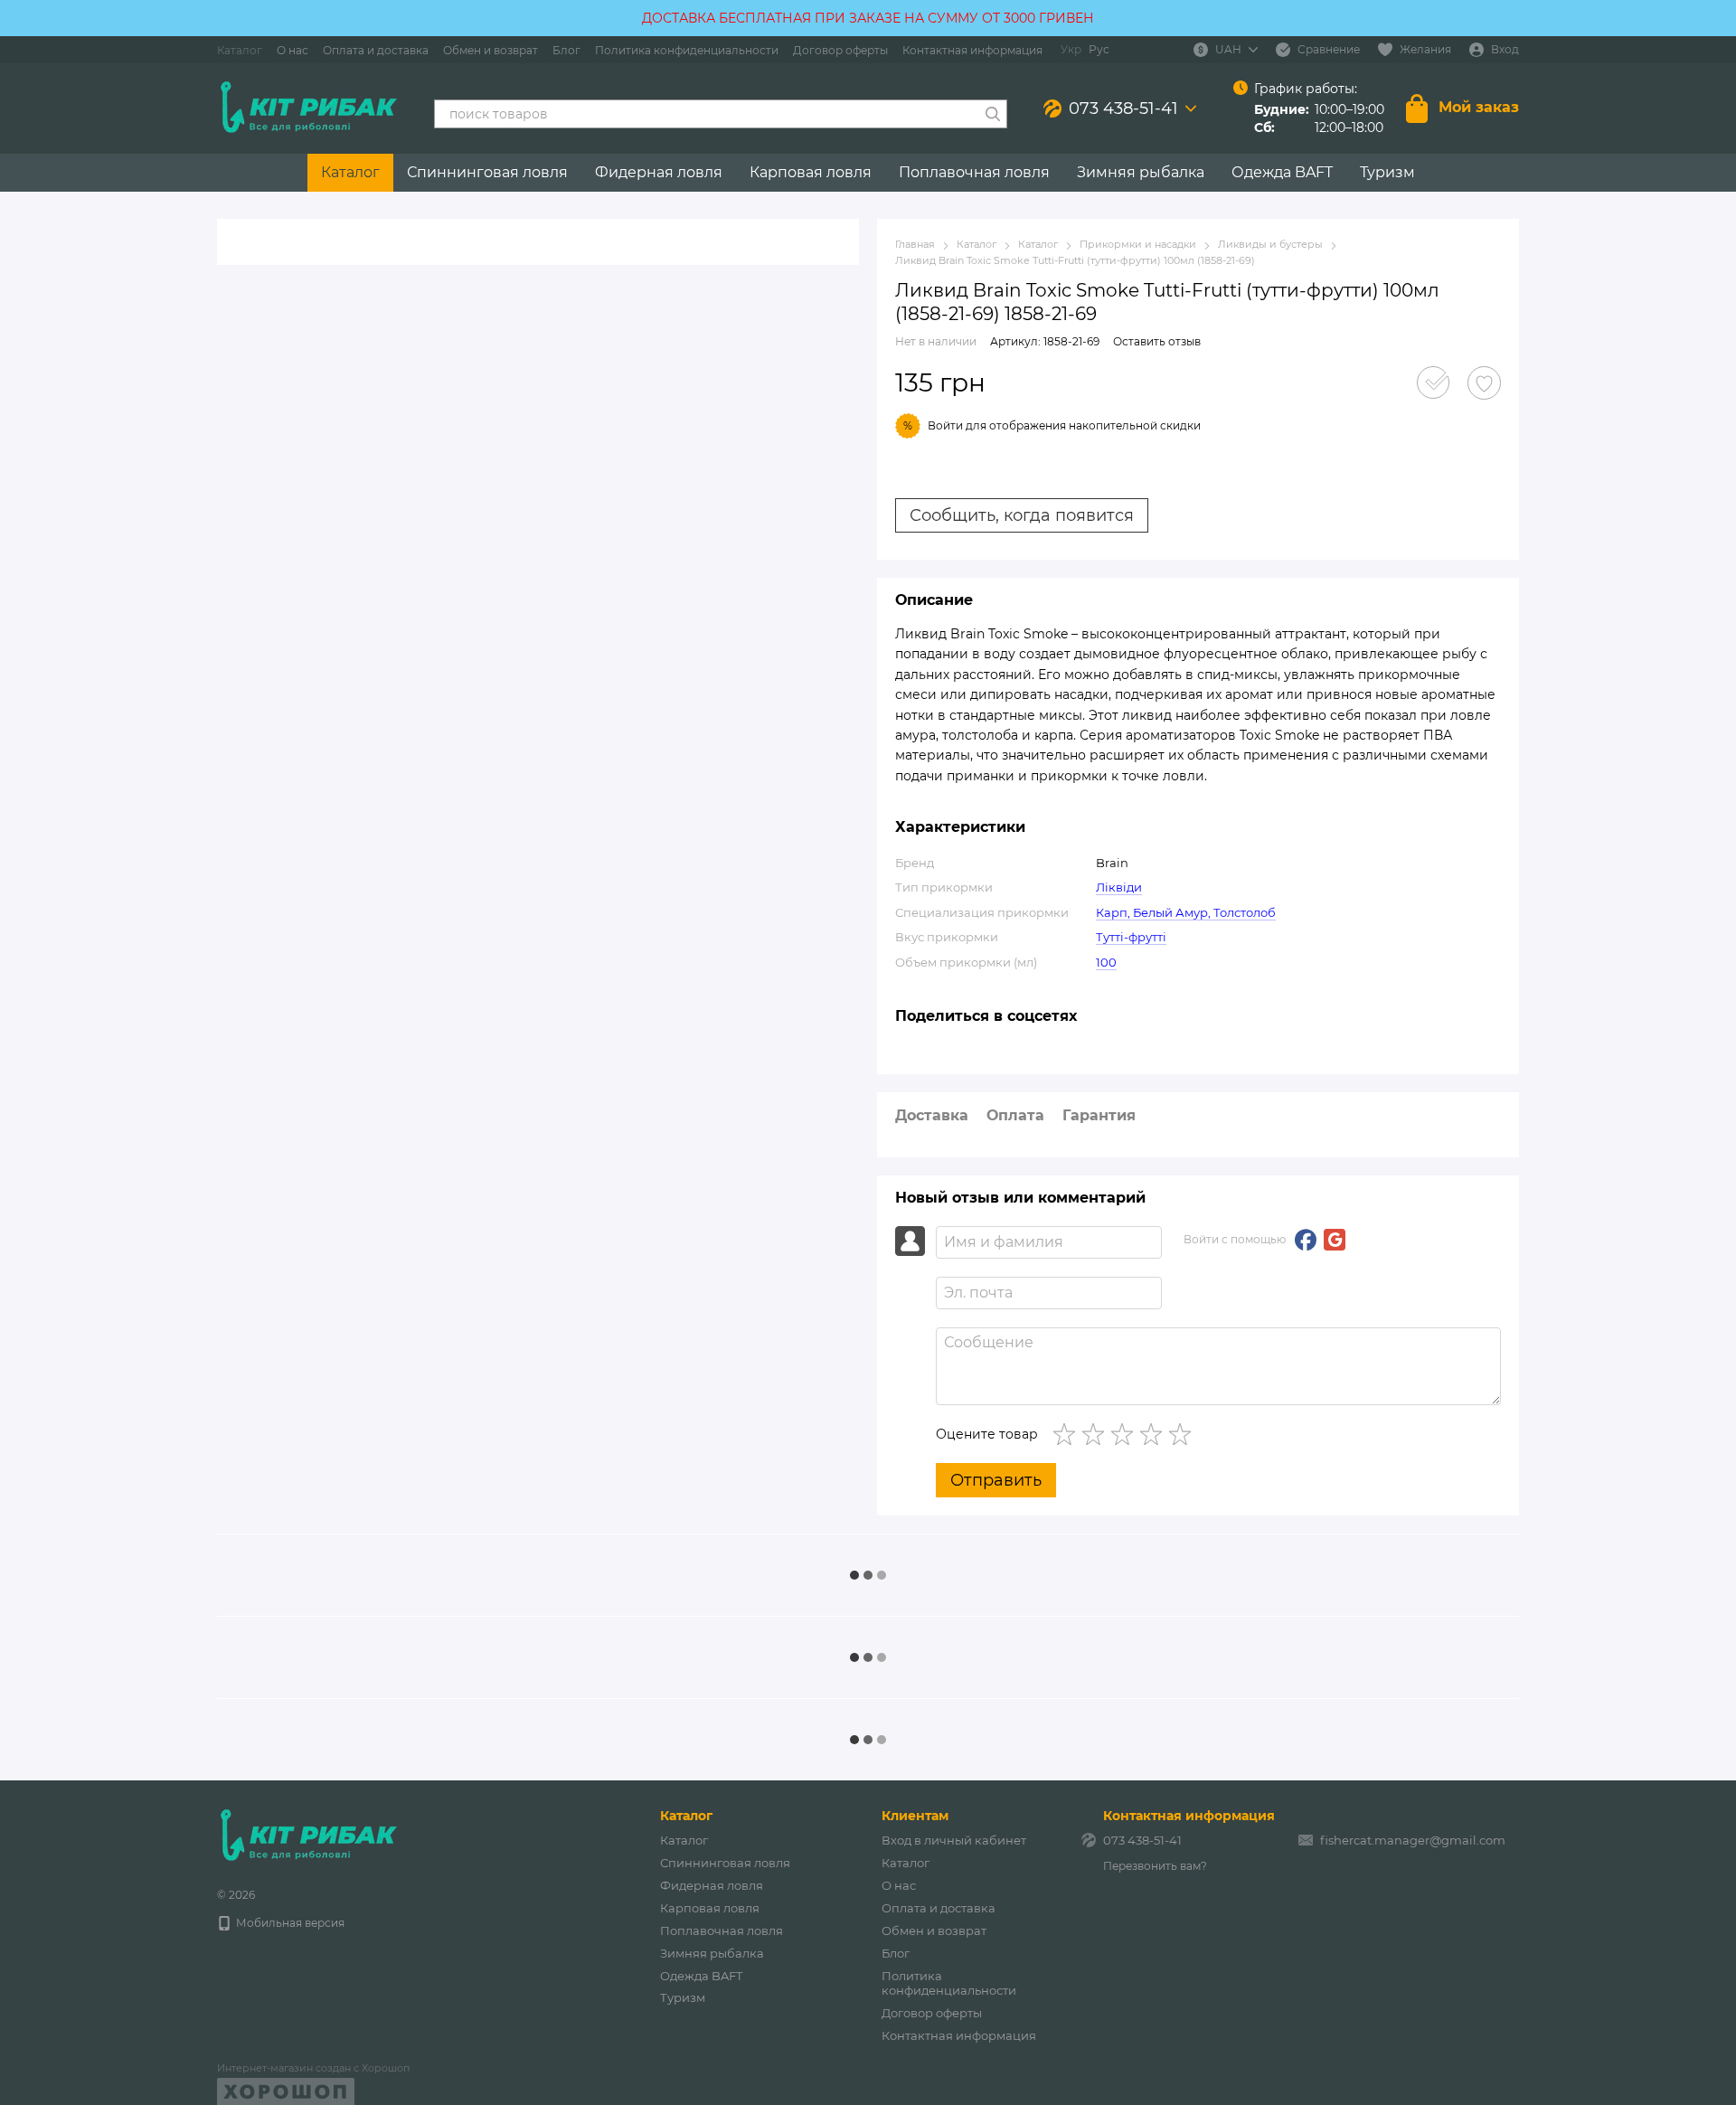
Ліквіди (1119, 887)
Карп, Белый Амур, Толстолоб (1186, 912)
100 (1106, 962)
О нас (292, 50)
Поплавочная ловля (974, 172)
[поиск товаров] (993, 114)
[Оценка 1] (1068, 1434)
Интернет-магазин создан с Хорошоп (313, 2068)
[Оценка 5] (1184, 1434)
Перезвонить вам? (1155, 1866)
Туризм (1387, 172)
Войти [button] (945, 425)
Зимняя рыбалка (1141, 172)
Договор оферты (840, 50)
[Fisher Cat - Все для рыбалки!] (307, 1835)
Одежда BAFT (1282, 172)
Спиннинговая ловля (487, 172)
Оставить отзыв (1157, 341)
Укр (1071, 50)
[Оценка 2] (1097, 1434)
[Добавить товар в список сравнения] (1433, 382)
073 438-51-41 (1123, 109)
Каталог (240, 50)
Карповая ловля (811, 172)
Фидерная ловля (659, 172)
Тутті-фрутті (1131, 937)
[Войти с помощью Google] (1335, 1240)
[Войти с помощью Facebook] (1306, 1240)
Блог (566, 50)
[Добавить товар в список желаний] (1484, 383)
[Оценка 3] (1126, 1434)
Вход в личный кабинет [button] (954, 1840)
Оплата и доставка (376, 50)
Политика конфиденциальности (687, 50)
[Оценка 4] (1155, 1434)
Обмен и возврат (491, 50)
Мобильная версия (289, 1923)
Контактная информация (972, 50)
